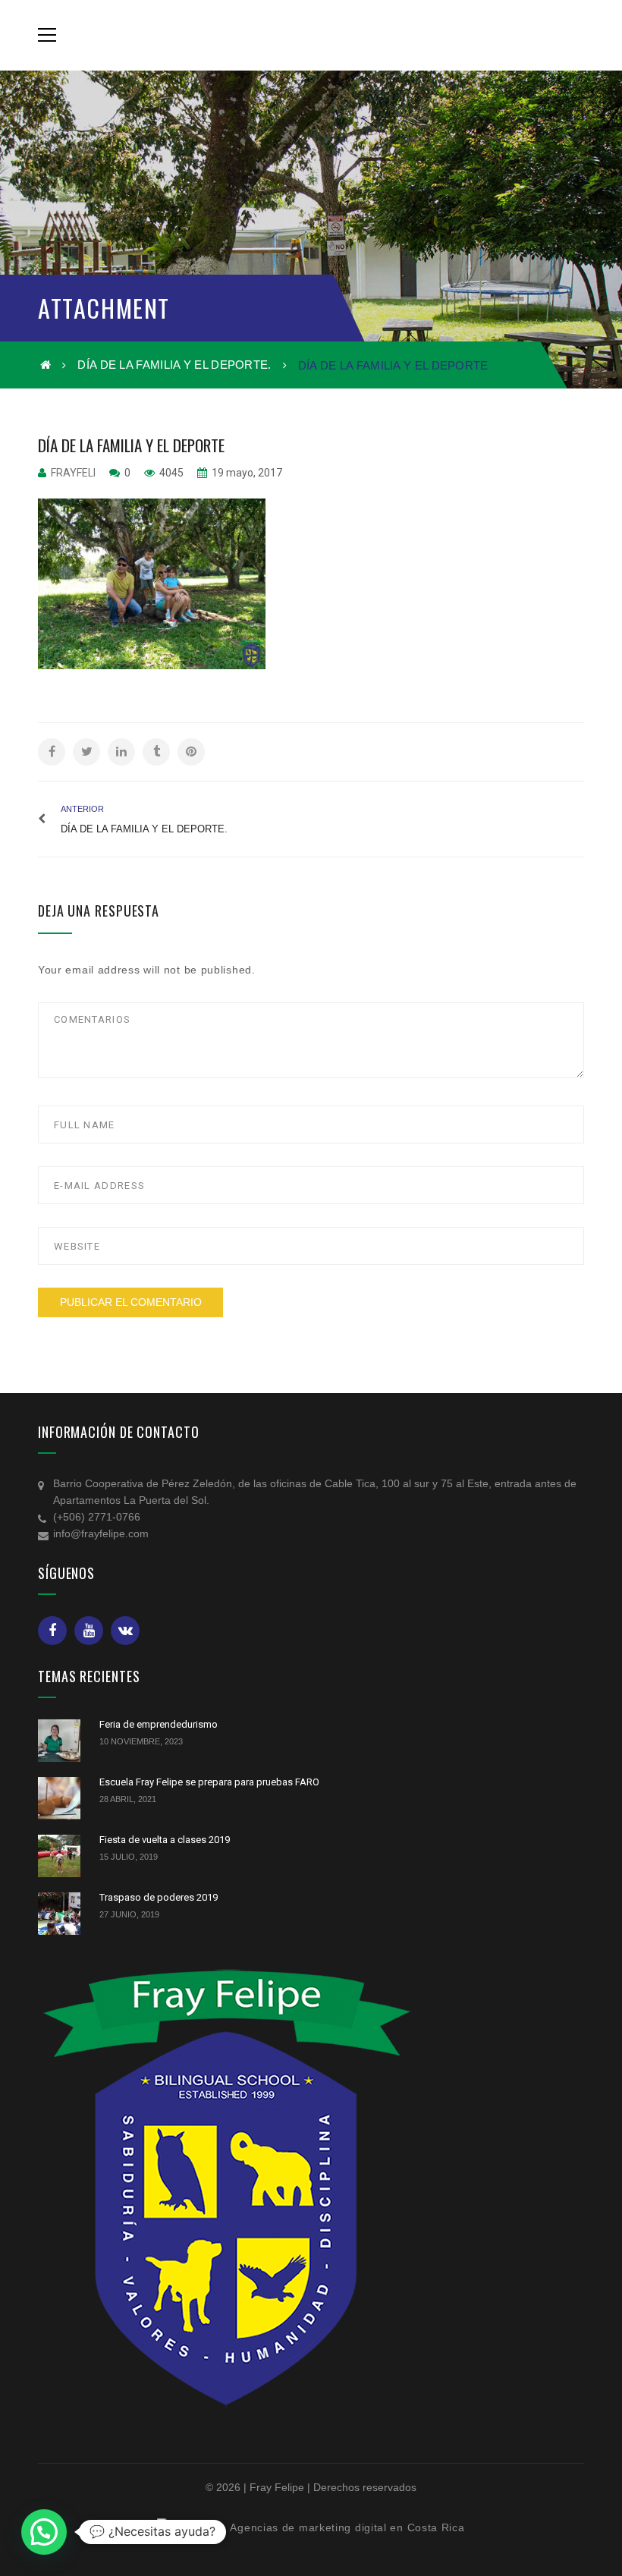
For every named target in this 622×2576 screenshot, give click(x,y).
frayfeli (73, 473)
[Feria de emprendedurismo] (59, 1741)
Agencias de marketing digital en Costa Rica (347, 2527)
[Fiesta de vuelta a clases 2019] (59, 1856)
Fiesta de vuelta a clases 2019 (165, 1840)
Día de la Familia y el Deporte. (174, 365)
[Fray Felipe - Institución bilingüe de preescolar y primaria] (311, 35)
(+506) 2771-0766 (97, 1517)
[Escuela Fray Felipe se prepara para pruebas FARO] (59, 1798)
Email (125, 1631)
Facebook (52, 1631)
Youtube (89, 1631)
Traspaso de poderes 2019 (159, 1897)
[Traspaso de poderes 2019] (59, 1914)
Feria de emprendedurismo (159, 1724)
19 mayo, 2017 (246, 473)
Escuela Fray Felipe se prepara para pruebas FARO (209, 1782)
